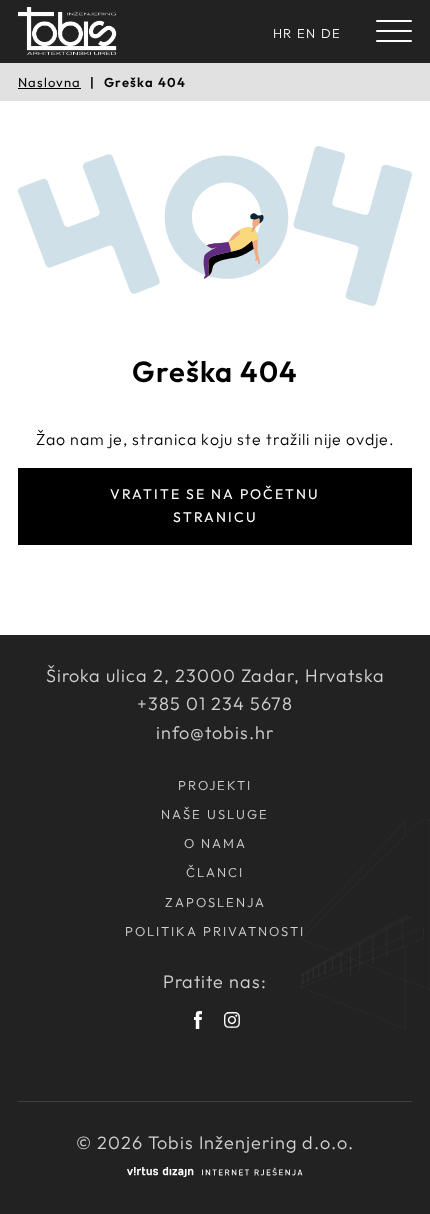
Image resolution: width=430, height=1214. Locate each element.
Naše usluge (215, 814)
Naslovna (49, 82)
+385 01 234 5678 (215, 703)
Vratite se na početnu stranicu (215, 505)
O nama (215, 843)
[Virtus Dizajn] (215, 1172)
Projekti (215, 785)
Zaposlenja (215, 902)
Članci (215, 872)
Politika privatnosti (215, 931)
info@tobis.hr (215, 732)
